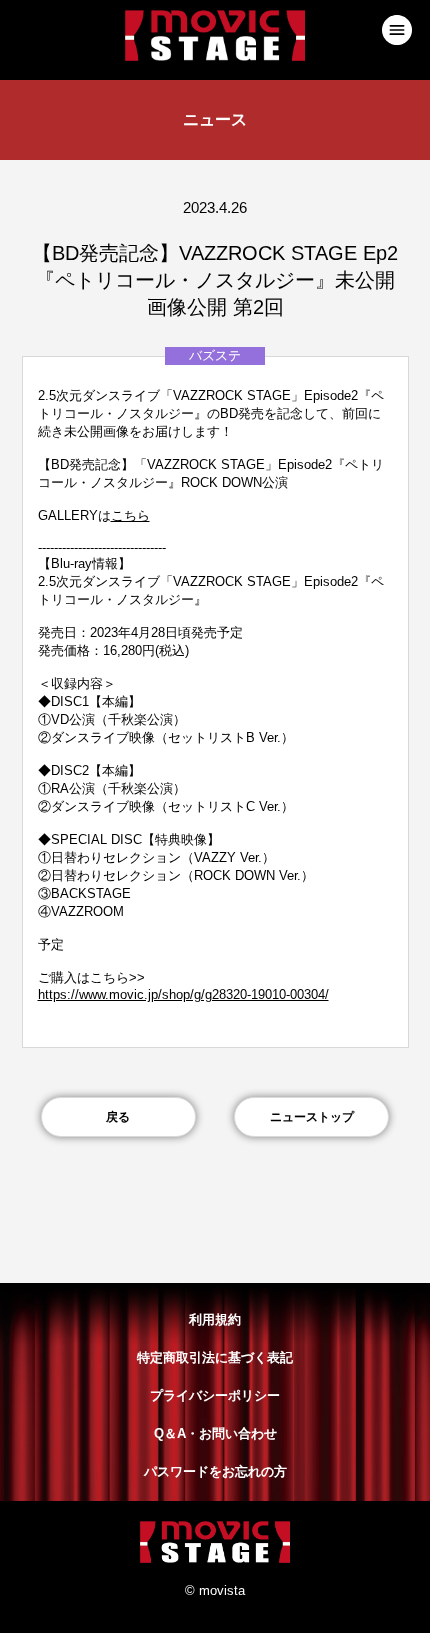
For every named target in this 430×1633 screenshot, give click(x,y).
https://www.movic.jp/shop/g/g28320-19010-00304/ (183, 994)
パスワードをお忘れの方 (215, 1471)
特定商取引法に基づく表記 (215, 1357)
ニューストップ (312, 1117)
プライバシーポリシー (215, 1395)
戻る (118, 1117)
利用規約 (215, 1319)
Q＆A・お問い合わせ (215, 1433)
